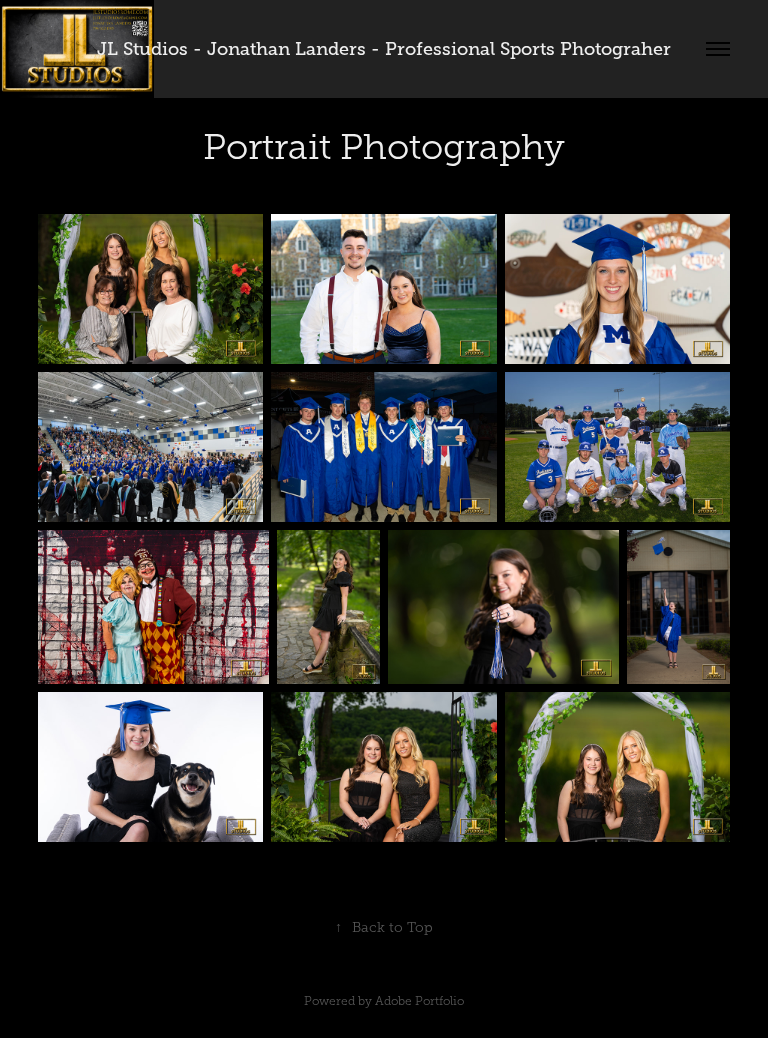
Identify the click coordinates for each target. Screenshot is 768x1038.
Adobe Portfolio (419, 1001)
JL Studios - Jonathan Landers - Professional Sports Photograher (384, 49)
